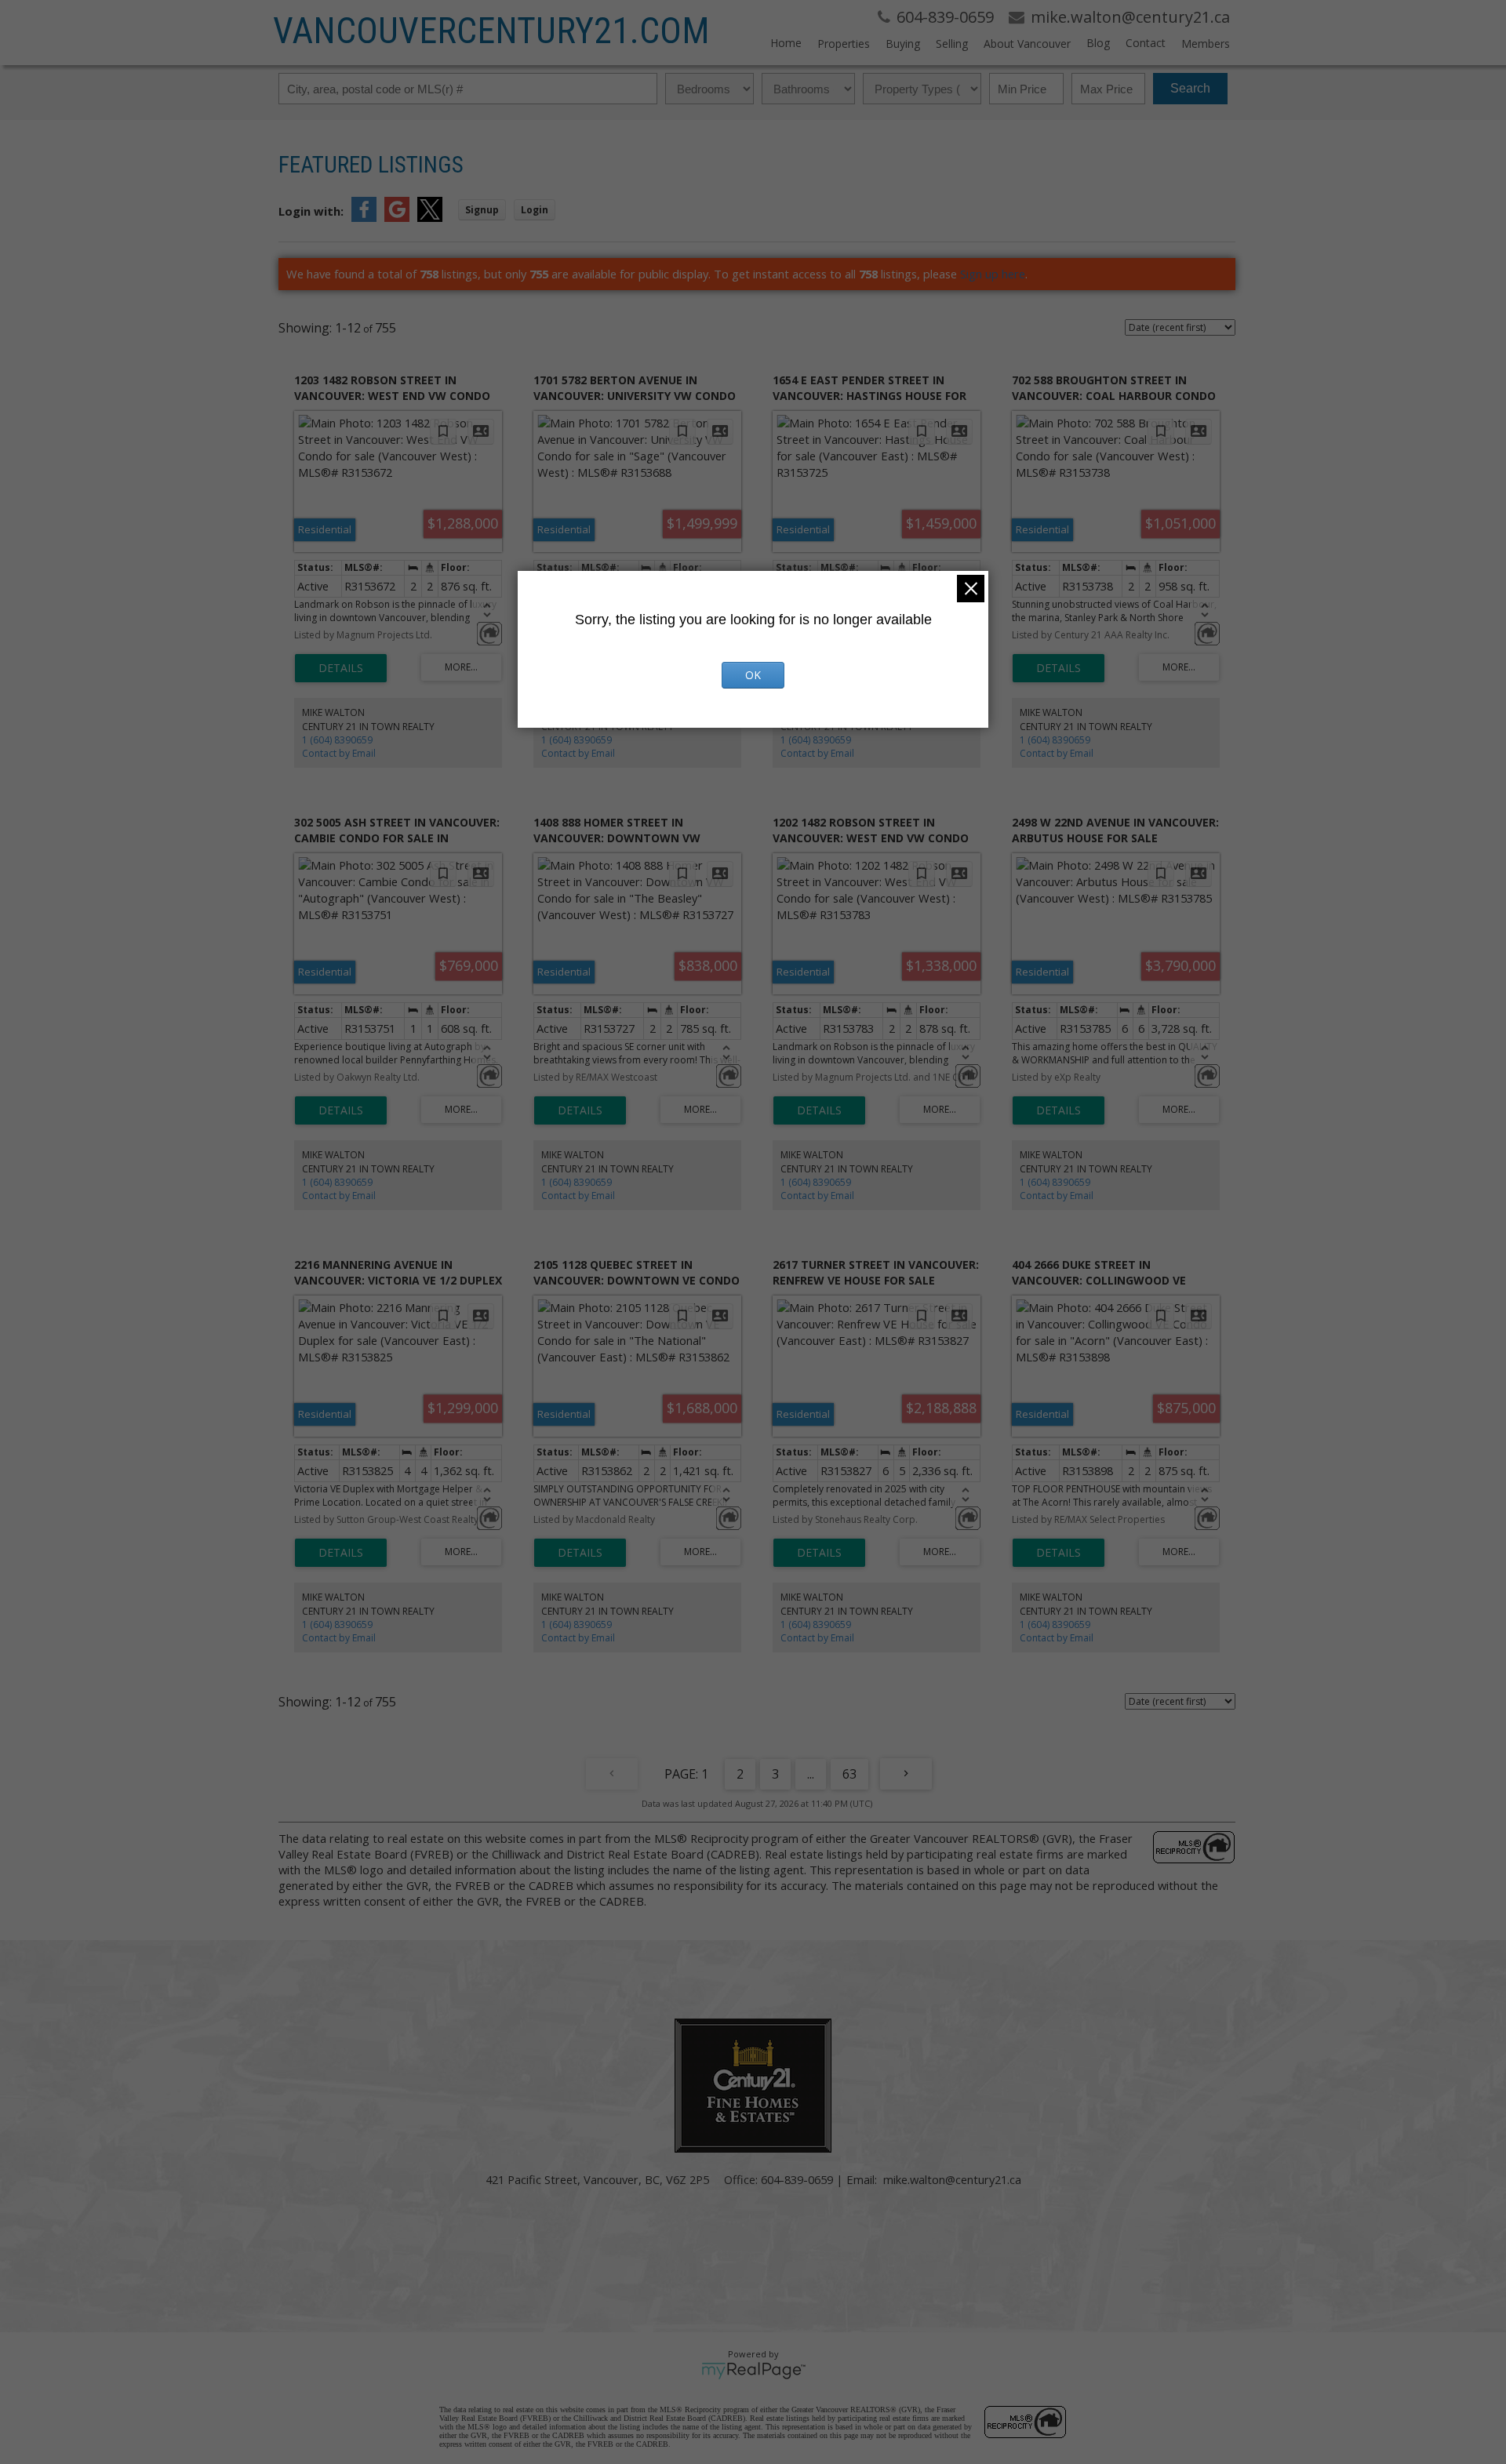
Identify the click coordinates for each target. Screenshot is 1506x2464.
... (811, 1774)
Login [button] (535, 210)
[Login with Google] (397, 217)
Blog (1098, 43)
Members (1206, 44)
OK (753, 675)
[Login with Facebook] (364, 217)
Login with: (311, 211)
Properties (844, 44)
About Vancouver (1027, 44)
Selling (952, 44)
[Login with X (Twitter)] (430, 217)
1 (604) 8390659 (337, 740)
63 (849, 1774)
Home (786, 43)
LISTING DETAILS (341, 668)
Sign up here (993, 274)
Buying (903, 44)
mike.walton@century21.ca (952, 2179)
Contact (1146, 43)
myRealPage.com (753, 2371)
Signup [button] (482, 210)
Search (1190, 88)
